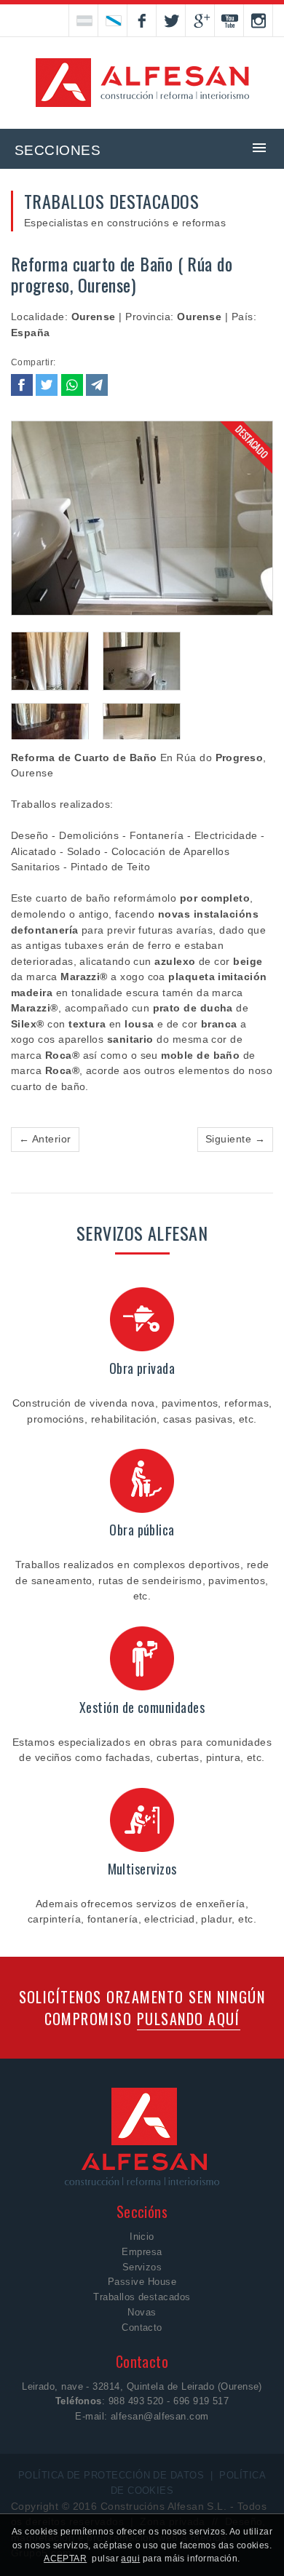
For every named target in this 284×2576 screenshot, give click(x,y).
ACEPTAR (65, 2559)
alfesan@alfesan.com (160, 2416)
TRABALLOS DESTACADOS (111, 201)
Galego (113, 20)
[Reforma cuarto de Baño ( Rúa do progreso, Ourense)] (142, 519)
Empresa (142, 2252)
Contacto (142, 2327)
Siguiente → (235, 1139)
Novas (142, 2312)
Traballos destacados (142, 2297)
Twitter (171, 20)
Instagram (259, 20)
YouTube (229, 20)
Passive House (142, 2282)
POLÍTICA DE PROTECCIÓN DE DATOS (111, 2475)
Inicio (142, 2237)
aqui (130, 2559)
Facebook (142, 20)
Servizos (142, 2267)
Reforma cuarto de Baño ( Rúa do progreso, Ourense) (122, 274)
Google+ (200, 20)
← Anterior (45, 1139)
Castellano (84, 20)
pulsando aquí (189, 2019)
